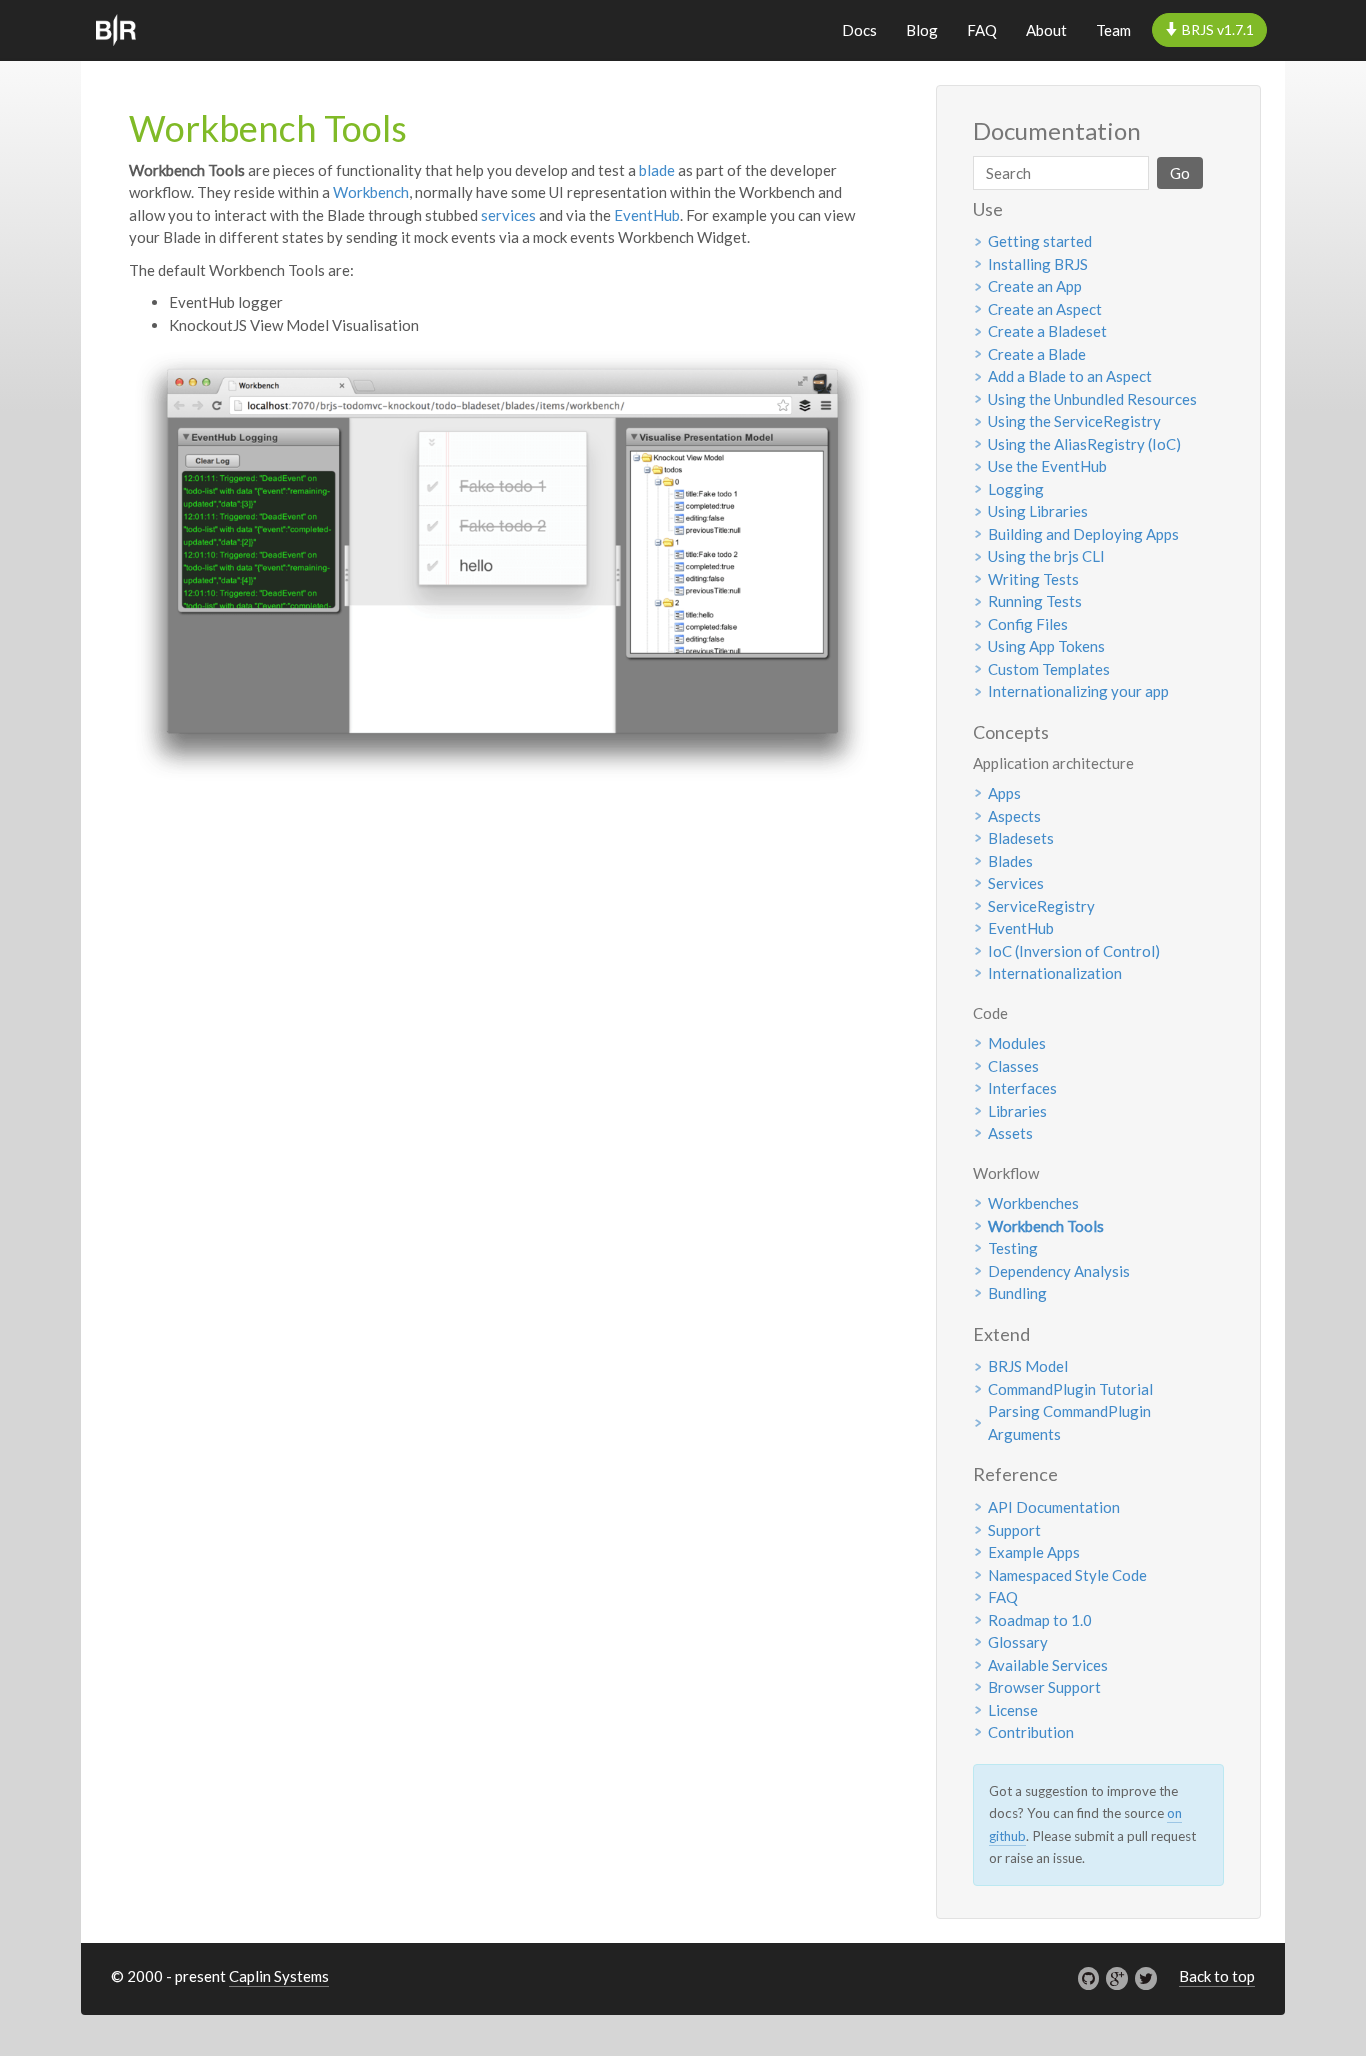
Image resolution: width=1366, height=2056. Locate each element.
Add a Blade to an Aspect (1070, 376)
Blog (922, 30)
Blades (1010, 861)
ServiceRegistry (1041, 906)
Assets (1010, 1133)
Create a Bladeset (1047, 331)
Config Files (1028, 624)
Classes (1013, 1066)
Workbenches (1033, 1203)
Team (1113, 30)
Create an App (1035, 286)
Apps (1004, 793)
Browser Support (1044, 1687)
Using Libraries (1038, 511)
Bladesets (1021, 838)
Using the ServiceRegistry (1074, 421)
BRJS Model (1028, 1366)
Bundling (1017, 1293)
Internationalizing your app (1078, 691)
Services (1016, 883)
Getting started (1040, 241)
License (1013, 1710)
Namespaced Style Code (1067, 1575)
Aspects (1014, 816)
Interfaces (1022, 1088)
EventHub (647, 215)
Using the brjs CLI (1046, 556)
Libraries (1017, 1111)
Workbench (371, 192)
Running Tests (1035, 601)
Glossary (1018, 1642)
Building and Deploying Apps (1083, 534)
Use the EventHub (1047, 466)
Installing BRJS (1038, 264)
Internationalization (1055, 973)
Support (1014, 1530)
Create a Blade (1037, 354)
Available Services (1048, 1665)
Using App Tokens (1046, 646)
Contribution (1031, 1732)
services (508, 215)
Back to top (1217, 1976)
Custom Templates (1049, 669)
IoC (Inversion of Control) (1074, 951)
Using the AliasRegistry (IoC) (1084, 444)
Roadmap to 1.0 (1040, 1620)
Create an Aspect (1045, 309)
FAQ (982, 30)
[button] (1209, 30)
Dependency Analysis (1059, 1271)
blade (657, 170)
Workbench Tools (1046, 1226)
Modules (1017, 1043)
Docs (859, 30)
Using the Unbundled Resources (1092, 399)
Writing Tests (1033, 579)
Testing (1013, 1248)
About (1046, 30)
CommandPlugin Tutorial (1070, 1389)
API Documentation (1054, 1507)
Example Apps (1034, 1552)
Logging (1016, 489)
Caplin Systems (279, 1976)
